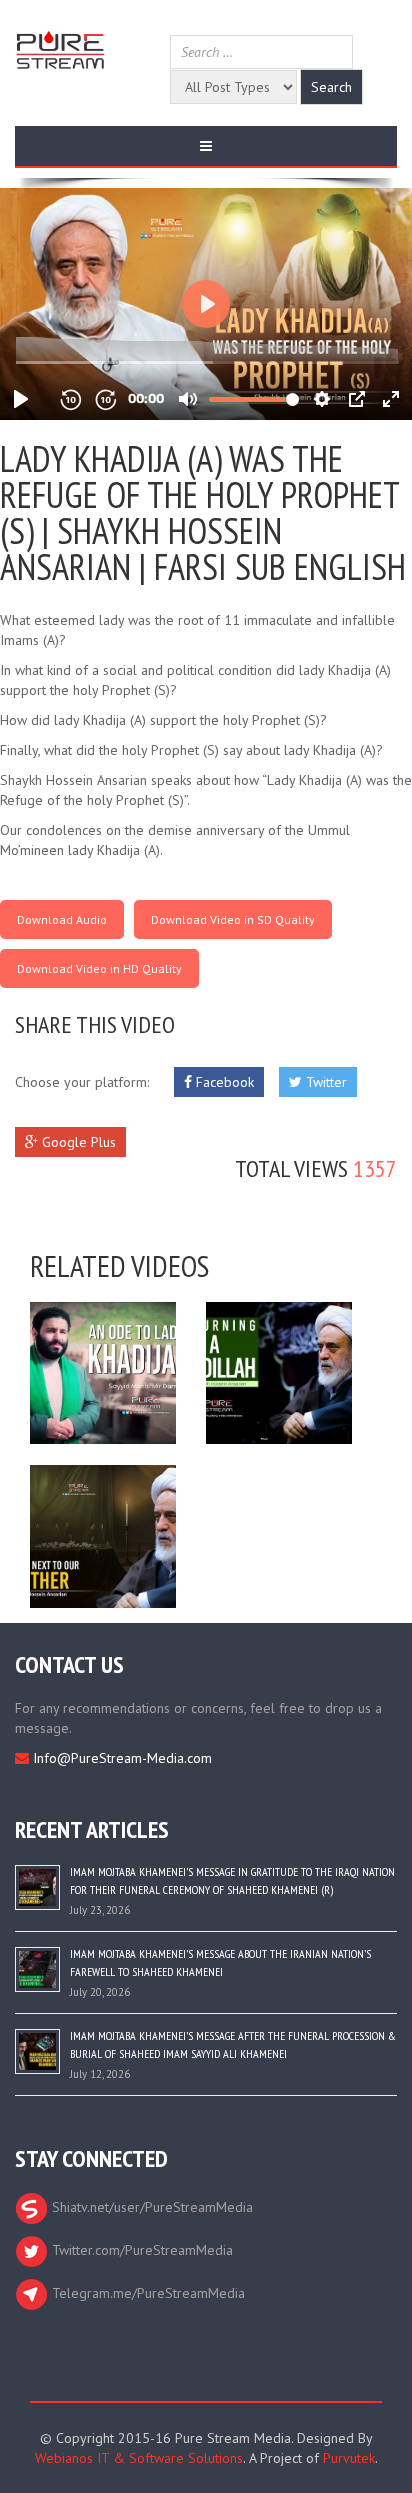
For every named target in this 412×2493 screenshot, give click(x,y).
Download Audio (62, 919)
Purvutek (349, 2458)
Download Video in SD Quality (233, 919)
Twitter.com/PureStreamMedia (140, 2250)
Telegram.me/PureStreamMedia (146, 2293)
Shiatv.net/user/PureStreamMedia (150, 2207)
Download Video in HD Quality (99, 968)
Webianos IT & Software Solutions (139, 2458)
